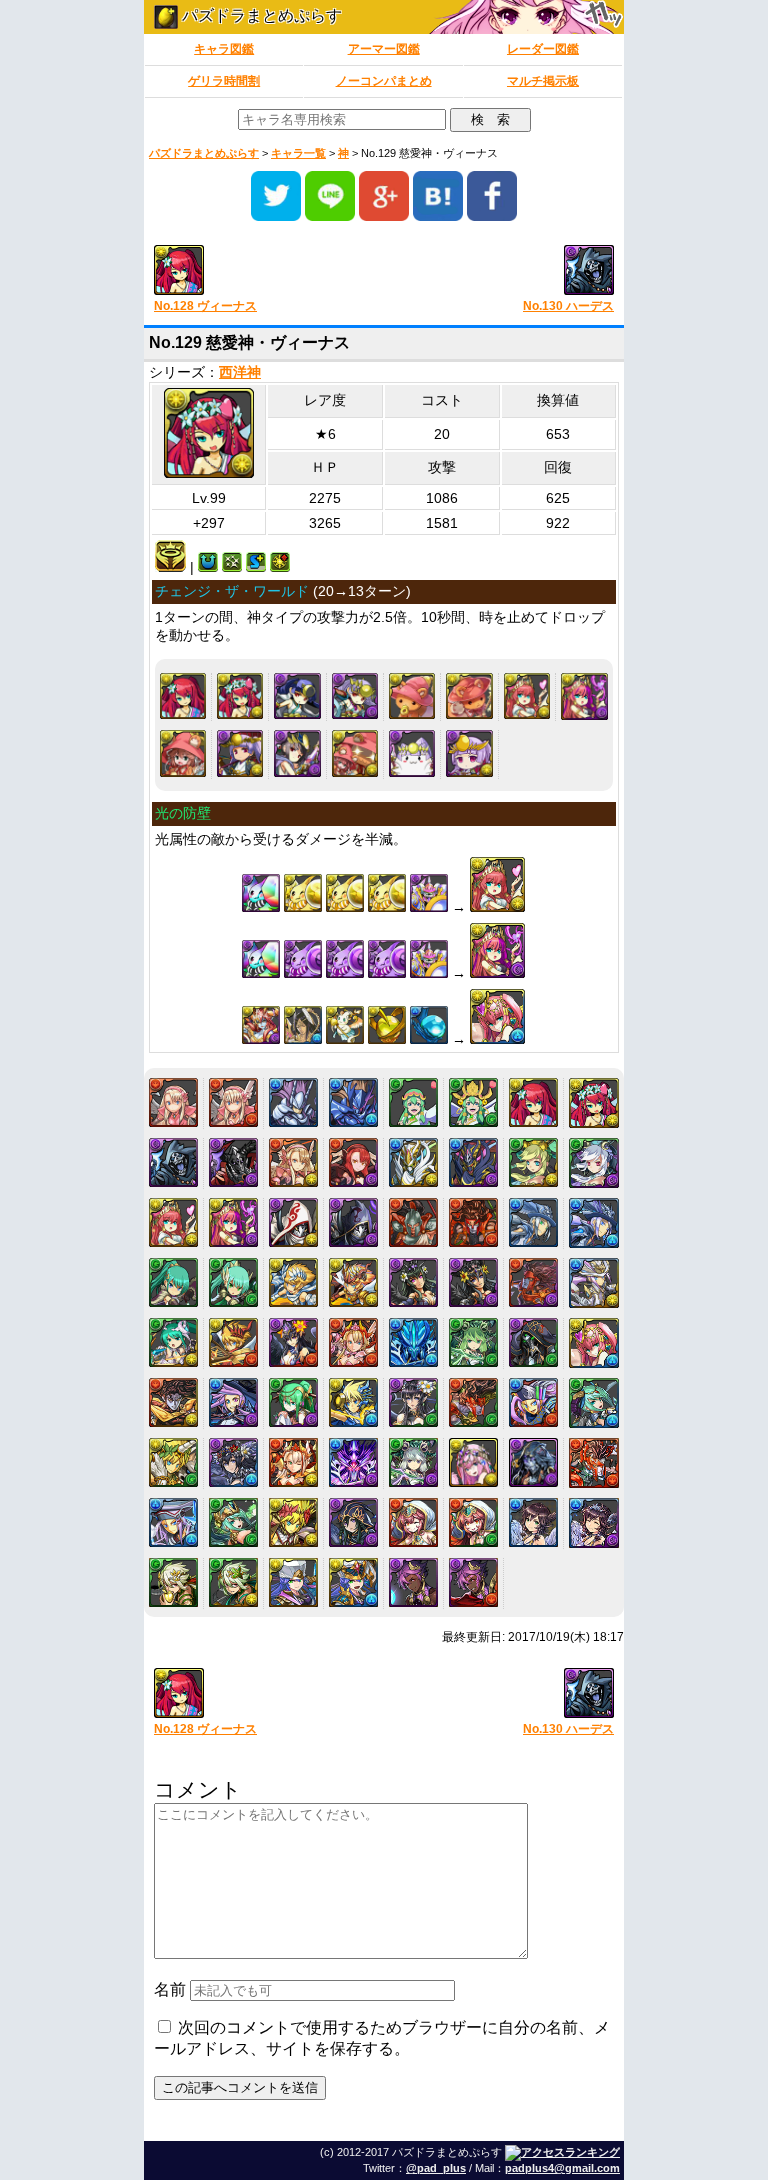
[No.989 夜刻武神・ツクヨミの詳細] (240, 753)
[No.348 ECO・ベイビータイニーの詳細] (412, 696)
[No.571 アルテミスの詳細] (173, 1282)
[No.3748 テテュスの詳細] (533, 1522)
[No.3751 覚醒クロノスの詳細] (233, 1582)
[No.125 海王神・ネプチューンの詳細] (353, 1102)
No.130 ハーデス (568, 306)
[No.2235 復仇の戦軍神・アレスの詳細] (173, 1402)
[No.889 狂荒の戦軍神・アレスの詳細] (533, 1282)
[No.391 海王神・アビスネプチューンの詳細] (473, 1162)
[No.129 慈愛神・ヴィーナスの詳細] (240, 696)
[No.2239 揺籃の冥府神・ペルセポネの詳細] (413, 1402)
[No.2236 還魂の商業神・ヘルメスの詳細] (233, 1402)
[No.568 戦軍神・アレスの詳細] (473, 1222)
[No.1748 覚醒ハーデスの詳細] (533, 1342)
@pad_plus (436, 2168)
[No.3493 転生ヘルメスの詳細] (173, 1522)
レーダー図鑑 (543, 49)
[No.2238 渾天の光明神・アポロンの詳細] (353, 1402)
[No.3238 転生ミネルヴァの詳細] (293, 1462)
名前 (170, 1989)
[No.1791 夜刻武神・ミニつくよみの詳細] (469, 753)
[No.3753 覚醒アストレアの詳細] (353, 1582)
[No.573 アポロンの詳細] (293, 1282)
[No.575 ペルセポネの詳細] (413, 1282)
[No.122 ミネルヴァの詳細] (173, 1102)
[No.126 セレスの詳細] (413, 1102)
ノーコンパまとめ (384, 81)
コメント (198, 1789)
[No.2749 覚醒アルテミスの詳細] (594, 1403)
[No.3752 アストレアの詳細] (293, 1582)
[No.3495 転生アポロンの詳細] (293, 1522)
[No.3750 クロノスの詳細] (173, 1582)
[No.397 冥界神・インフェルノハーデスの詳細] (353, 1222)
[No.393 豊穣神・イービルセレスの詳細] (594, 1163)
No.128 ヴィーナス (205, 306)
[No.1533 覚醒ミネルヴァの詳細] (353, 1342)
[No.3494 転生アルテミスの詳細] (233, 1522)
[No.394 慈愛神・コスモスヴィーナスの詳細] (527, 696)
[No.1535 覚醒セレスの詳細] (473, 1342)
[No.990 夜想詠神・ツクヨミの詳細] (297, 753)
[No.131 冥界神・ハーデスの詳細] (233, 1162)
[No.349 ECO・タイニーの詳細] (469, 696)
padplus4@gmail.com (562, 2168)
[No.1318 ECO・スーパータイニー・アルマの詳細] (355, 753)
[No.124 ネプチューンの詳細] (293, 1102)
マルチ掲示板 (543, 81)
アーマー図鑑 (384, 49)
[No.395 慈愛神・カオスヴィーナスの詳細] (584, 696)
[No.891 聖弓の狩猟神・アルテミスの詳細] (173, 1342)
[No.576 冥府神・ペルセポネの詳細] (473, 1282)
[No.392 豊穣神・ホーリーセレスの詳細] (533, 1162)
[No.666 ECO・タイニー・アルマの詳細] (183, 753)
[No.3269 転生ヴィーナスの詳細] (473, 1462)
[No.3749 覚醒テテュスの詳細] (594, 1523)
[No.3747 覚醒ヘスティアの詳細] (473, 1522)
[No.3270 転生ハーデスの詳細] (533, 1462)
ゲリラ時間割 (224, 81)
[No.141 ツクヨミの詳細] (355, 696)
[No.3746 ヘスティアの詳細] (413, 1522)
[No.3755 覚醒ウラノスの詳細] (473, 1582)
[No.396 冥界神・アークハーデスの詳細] (293, 1222)
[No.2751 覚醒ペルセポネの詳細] (233, 1462)
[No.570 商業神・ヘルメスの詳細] (594, 1223)
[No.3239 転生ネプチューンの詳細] (353, 1462)
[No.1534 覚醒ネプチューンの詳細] (413, 1342)
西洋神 (240, 372)
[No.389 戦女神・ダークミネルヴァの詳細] (353, 1162)
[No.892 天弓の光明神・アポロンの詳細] (233, 1342)
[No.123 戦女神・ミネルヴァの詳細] (233, 1102)
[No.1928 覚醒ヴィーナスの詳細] (594, 1343)
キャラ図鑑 (224, 49)
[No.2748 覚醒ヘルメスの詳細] (533, 1402)
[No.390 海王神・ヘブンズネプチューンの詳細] (413, 1162)
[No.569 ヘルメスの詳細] (533, 1222)
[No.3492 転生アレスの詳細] (594, 1463)
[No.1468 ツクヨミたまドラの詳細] (412, 753)
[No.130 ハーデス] (506, 271)
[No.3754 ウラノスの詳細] (413, 1582)
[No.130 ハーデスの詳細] (173, 1162)
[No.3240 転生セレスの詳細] (413, 1462)
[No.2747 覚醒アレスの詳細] (473, 1402)
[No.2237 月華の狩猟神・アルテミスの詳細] (293, 1402)
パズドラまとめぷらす (260, 15)
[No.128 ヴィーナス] (261, 271)
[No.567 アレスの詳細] (413, 1222)
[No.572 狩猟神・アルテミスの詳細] (233, 1282)
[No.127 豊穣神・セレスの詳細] (473, 1102)
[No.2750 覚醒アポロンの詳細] (173, 1462)
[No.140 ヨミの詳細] (297, 696)
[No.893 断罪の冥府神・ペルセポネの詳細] (293, 1342)
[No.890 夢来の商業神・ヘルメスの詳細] (594, 1283)
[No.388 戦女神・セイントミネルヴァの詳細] (293, 1162)
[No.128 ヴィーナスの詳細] (183, 696)
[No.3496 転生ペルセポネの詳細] (353, 1522)
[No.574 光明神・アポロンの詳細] (353, 1282)
